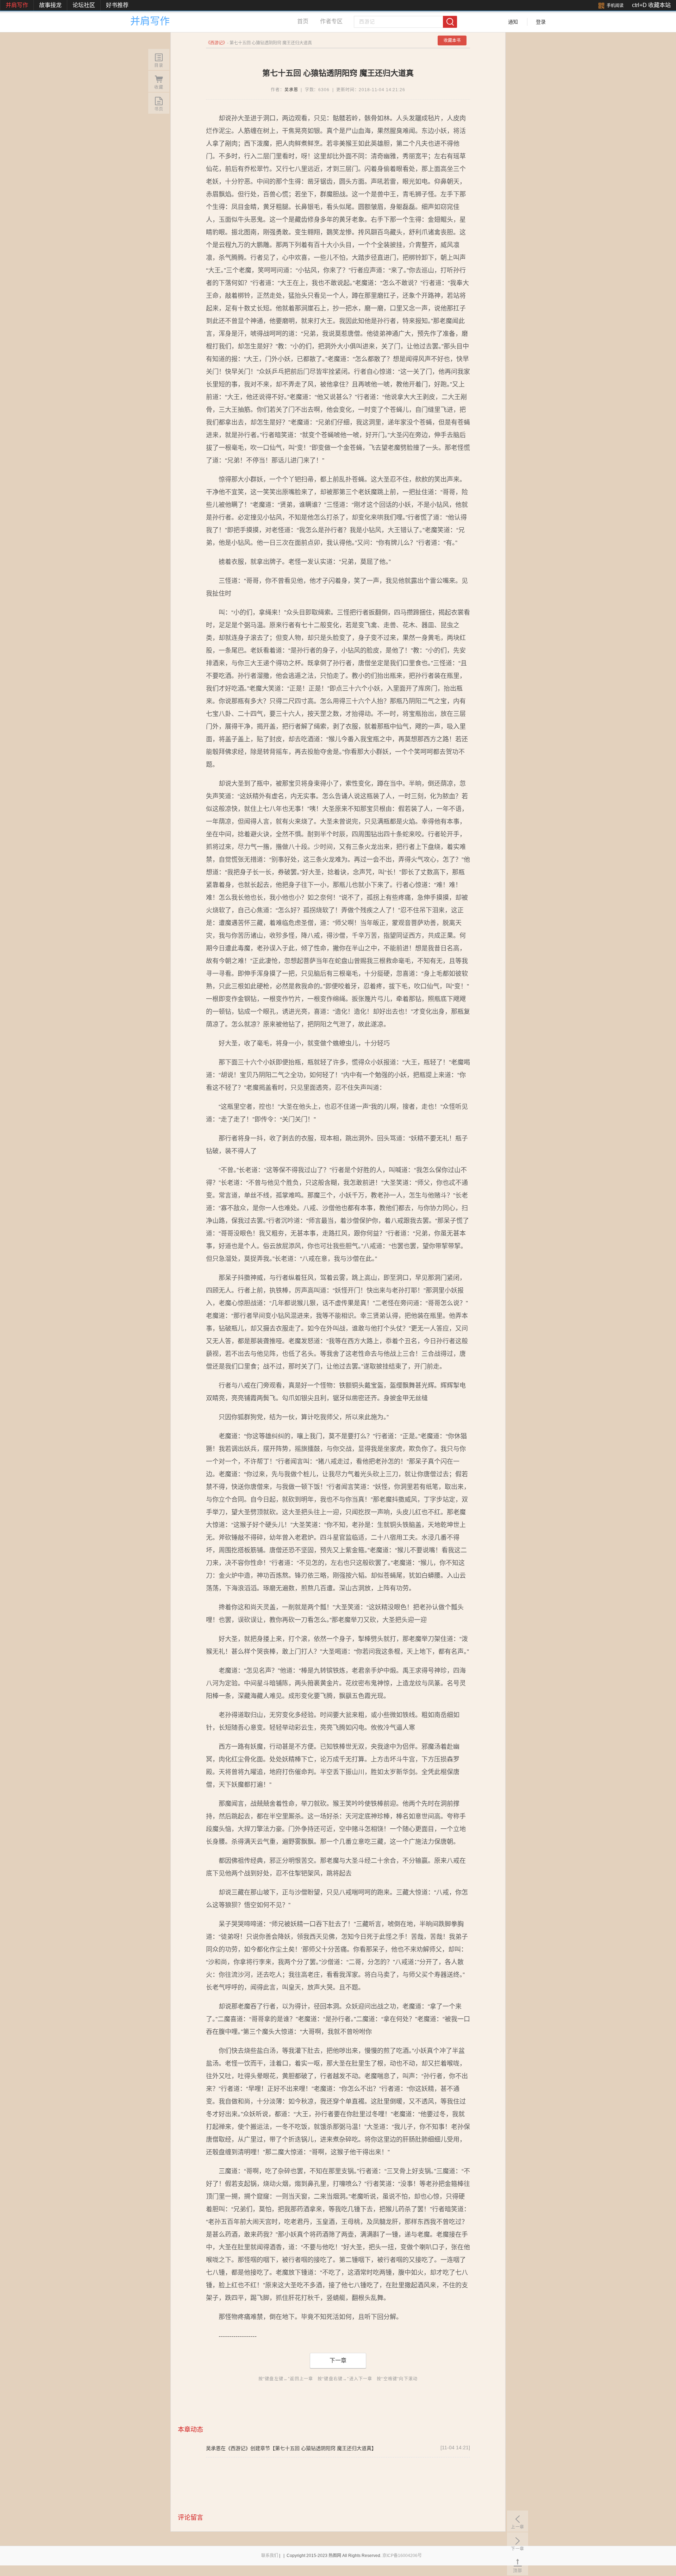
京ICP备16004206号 (402, 2556)
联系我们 (270, 2556)
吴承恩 (291, 90)
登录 (541, 22)
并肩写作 (17, 5)
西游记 (217, 43)
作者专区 (331, 21)
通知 (513, 22)
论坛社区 (84, 5)
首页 (303, 21)
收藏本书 (452, 40)
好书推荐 (117, 5)
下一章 (338, 2360)
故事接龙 (50, 5)
